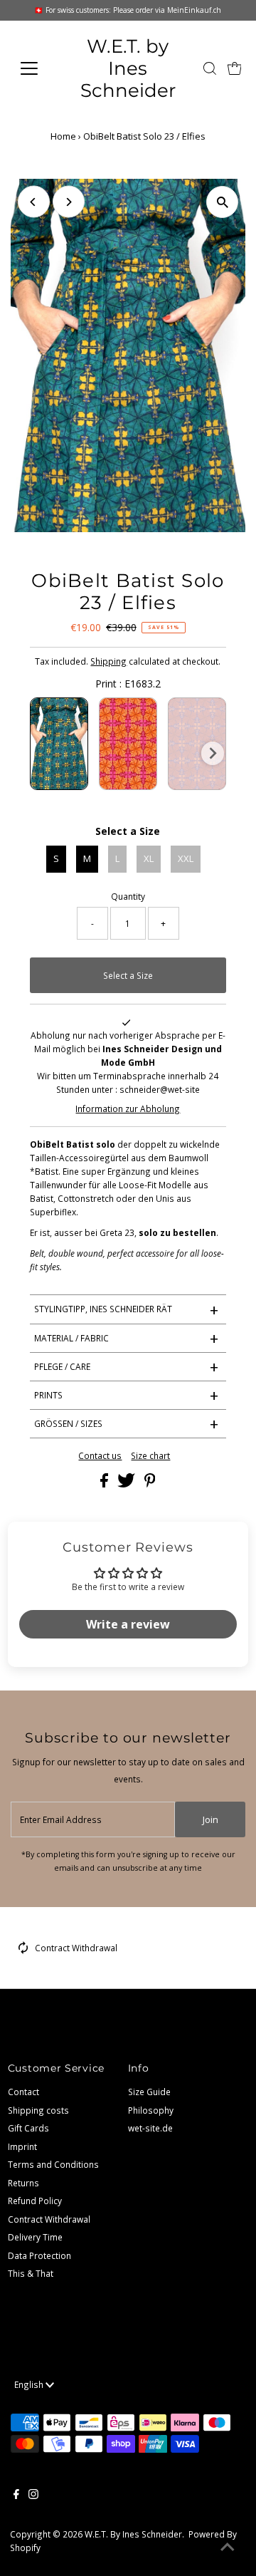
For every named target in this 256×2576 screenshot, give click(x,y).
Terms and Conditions (53, 2164)
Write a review (128, 1624)
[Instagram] (33, 2495)
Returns (23, 2183)
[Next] (69, 202)
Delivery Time (35, 2237)
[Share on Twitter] (127, 1484)
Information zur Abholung (128, 1108)
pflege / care (127, 1366)
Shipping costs (38, 2110)
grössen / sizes (127, 1423)
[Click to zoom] (222, 202)
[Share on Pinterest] (150, 1484)
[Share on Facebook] (105, 1484)
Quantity (128, 896)
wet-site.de (150, 2128)
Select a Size (128, 831)
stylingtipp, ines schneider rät (127, 1309)
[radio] (59, 744)
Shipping (108, 661)
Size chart (150, 1456)
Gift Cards (28, 2128)
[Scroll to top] (228, 2548)
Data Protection (39, 2255)
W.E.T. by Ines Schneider (128, 68)
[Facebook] (16, 2495)
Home (63, 136)
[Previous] (34, 202)
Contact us (100, 1456)
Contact (23, 2092)
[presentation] (213, 753)
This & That (31, 2273)
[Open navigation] (37, 68)
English (30, 2384)
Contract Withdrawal (76, 1948)
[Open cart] (235, 68)
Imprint (22, 2146)
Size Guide (149, 2092)
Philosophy (151, 2110)
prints (127, 1395)
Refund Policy (35, 2201)
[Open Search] (210, 68)
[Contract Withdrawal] (23, 1951)
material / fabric (127, 1338)
